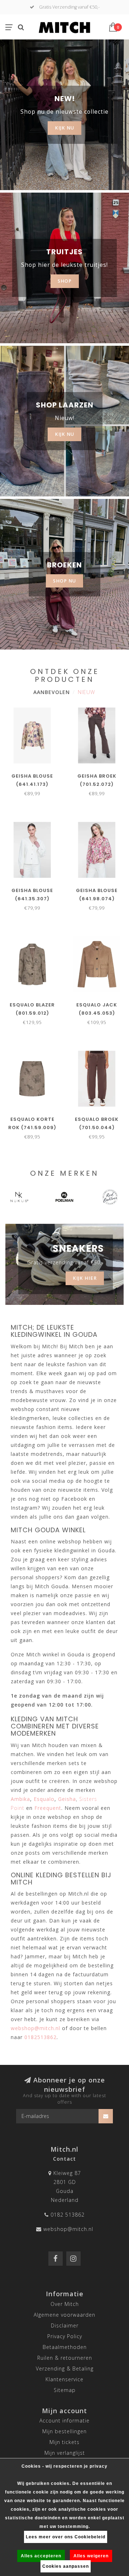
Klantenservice (64, 2379)
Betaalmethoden (65, 2347)
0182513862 (40, 2037)
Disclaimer (65, 2325)
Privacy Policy (65, 2336)
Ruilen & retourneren (65, 2358)
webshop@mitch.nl (68, 2229)
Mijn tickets (64, 2442)
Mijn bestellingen (64, 2431)
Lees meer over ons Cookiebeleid (66, 2537)
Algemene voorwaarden (64, 2315)
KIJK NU (64, 128)
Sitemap (65, 2390)
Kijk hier (85, 1278)
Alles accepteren (41, 2556)
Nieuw (86, 692)
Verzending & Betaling (65, 2369)
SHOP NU (64, 581)
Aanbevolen (52, 692)
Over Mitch (65, 2304)
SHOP (65, 281)
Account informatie (64, 2421)
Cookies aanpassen (66, 2566)
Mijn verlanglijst (65, 2453)
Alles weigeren (91, 2556)
